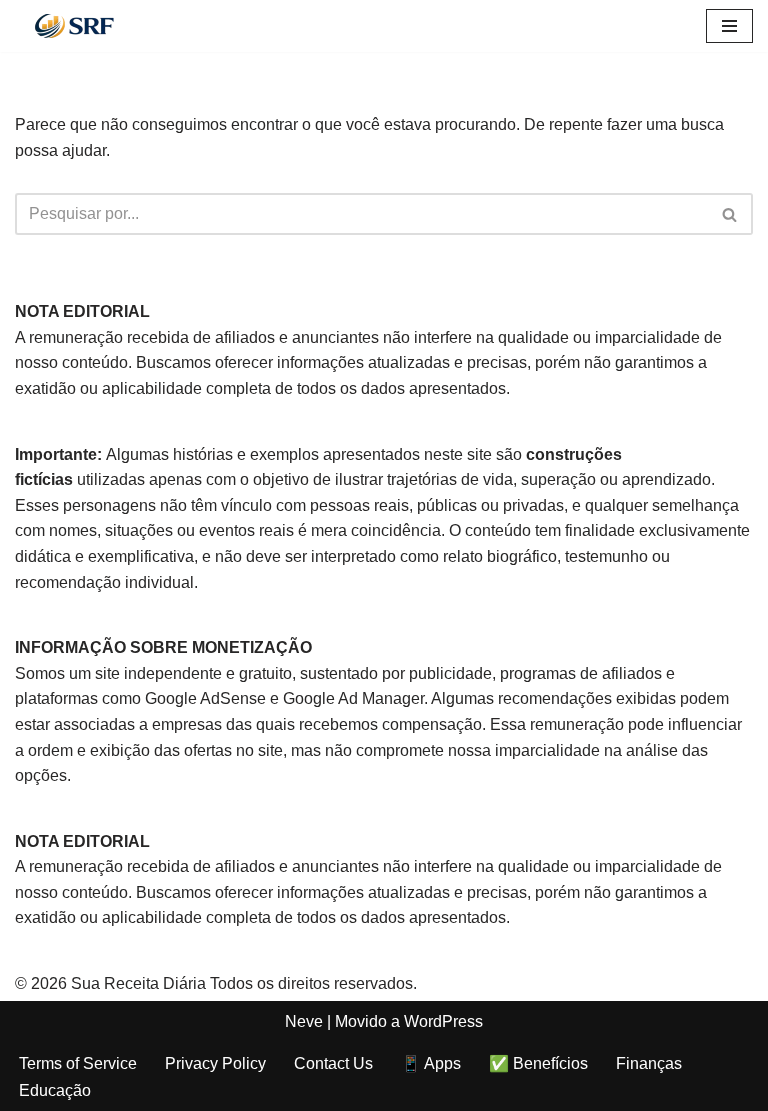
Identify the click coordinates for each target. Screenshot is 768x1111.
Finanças (649, 1063)
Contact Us (333, 1063)
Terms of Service (78, 1063)
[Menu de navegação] (729, 26)
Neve (304, 1021)
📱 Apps (431, 1063)
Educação (55, 1090)
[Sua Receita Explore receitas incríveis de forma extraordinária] (75, 26)
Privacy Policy (215, 1063)
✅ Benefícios (538, 1063)
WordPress (443, 1021)
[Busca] (730, 214)
